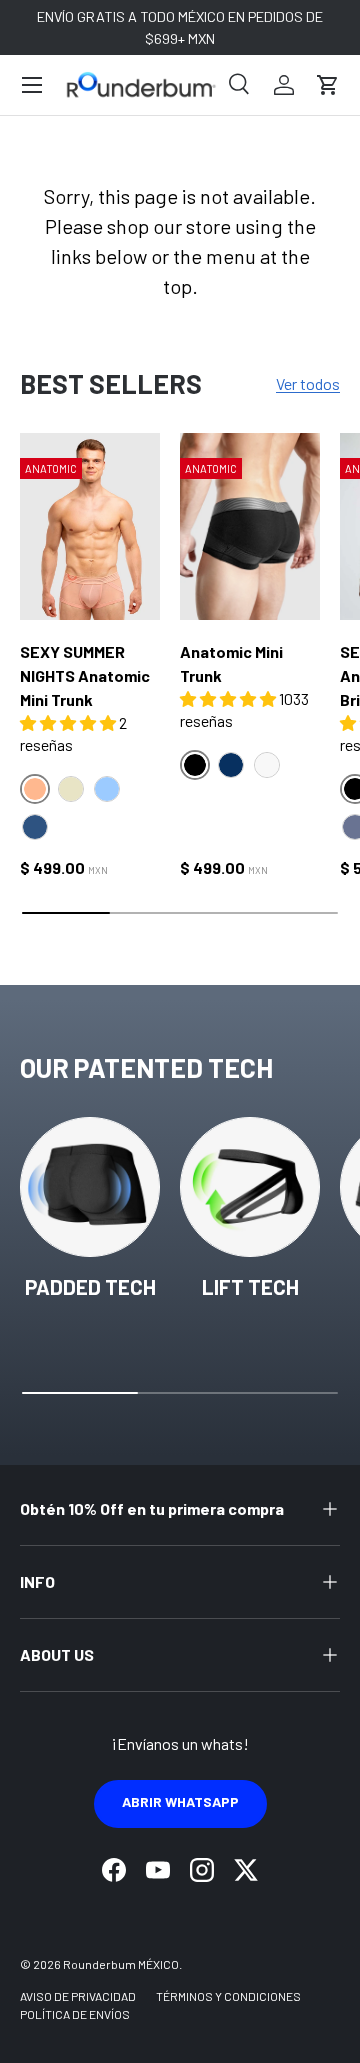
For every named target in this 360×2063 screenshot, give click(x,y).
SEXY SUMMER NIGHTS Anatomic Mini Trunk (85, 675)
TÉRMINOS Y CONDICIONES (228, 1996)
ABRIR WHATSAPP (180, 1801)
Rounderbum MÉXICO (121, 1964)
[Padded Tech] (90, 1187)
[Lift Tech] (250, 1187)
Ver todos (308, 383)
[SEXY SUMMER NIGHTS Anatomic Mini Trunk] (90, 526)
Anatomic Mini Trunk (231, 663)
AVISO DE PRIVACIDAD (78, 1996)
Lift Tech (250, 1286)
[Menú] (32, 85)
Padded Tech (90, 1286)
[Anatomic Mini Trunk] (250, 526)
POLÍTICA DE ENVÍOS (75, 2014)
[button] (328, 85)
